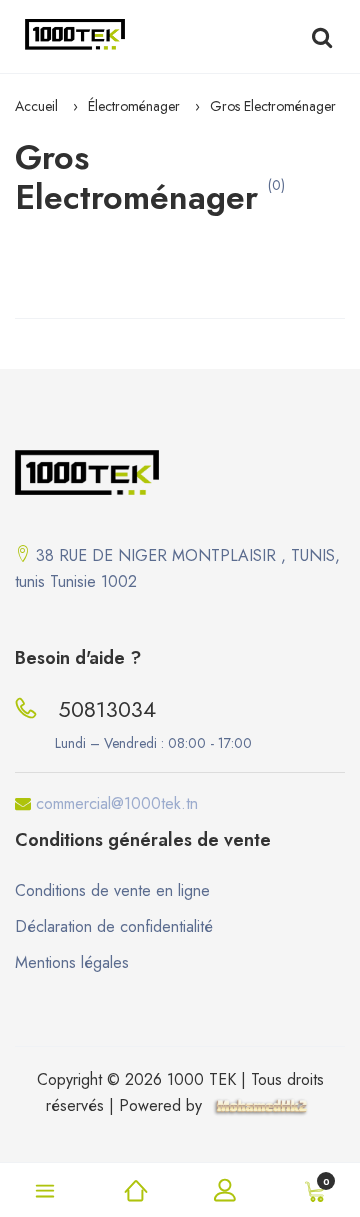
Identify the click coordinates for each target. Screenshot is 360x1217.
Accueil (36, 106)
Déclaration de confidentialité (114, 926)
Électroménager (134, 106)
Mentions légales (72, 962)
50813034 (107, 709)
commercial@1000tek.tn (117, 803)
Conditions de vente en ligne (112, 890)
